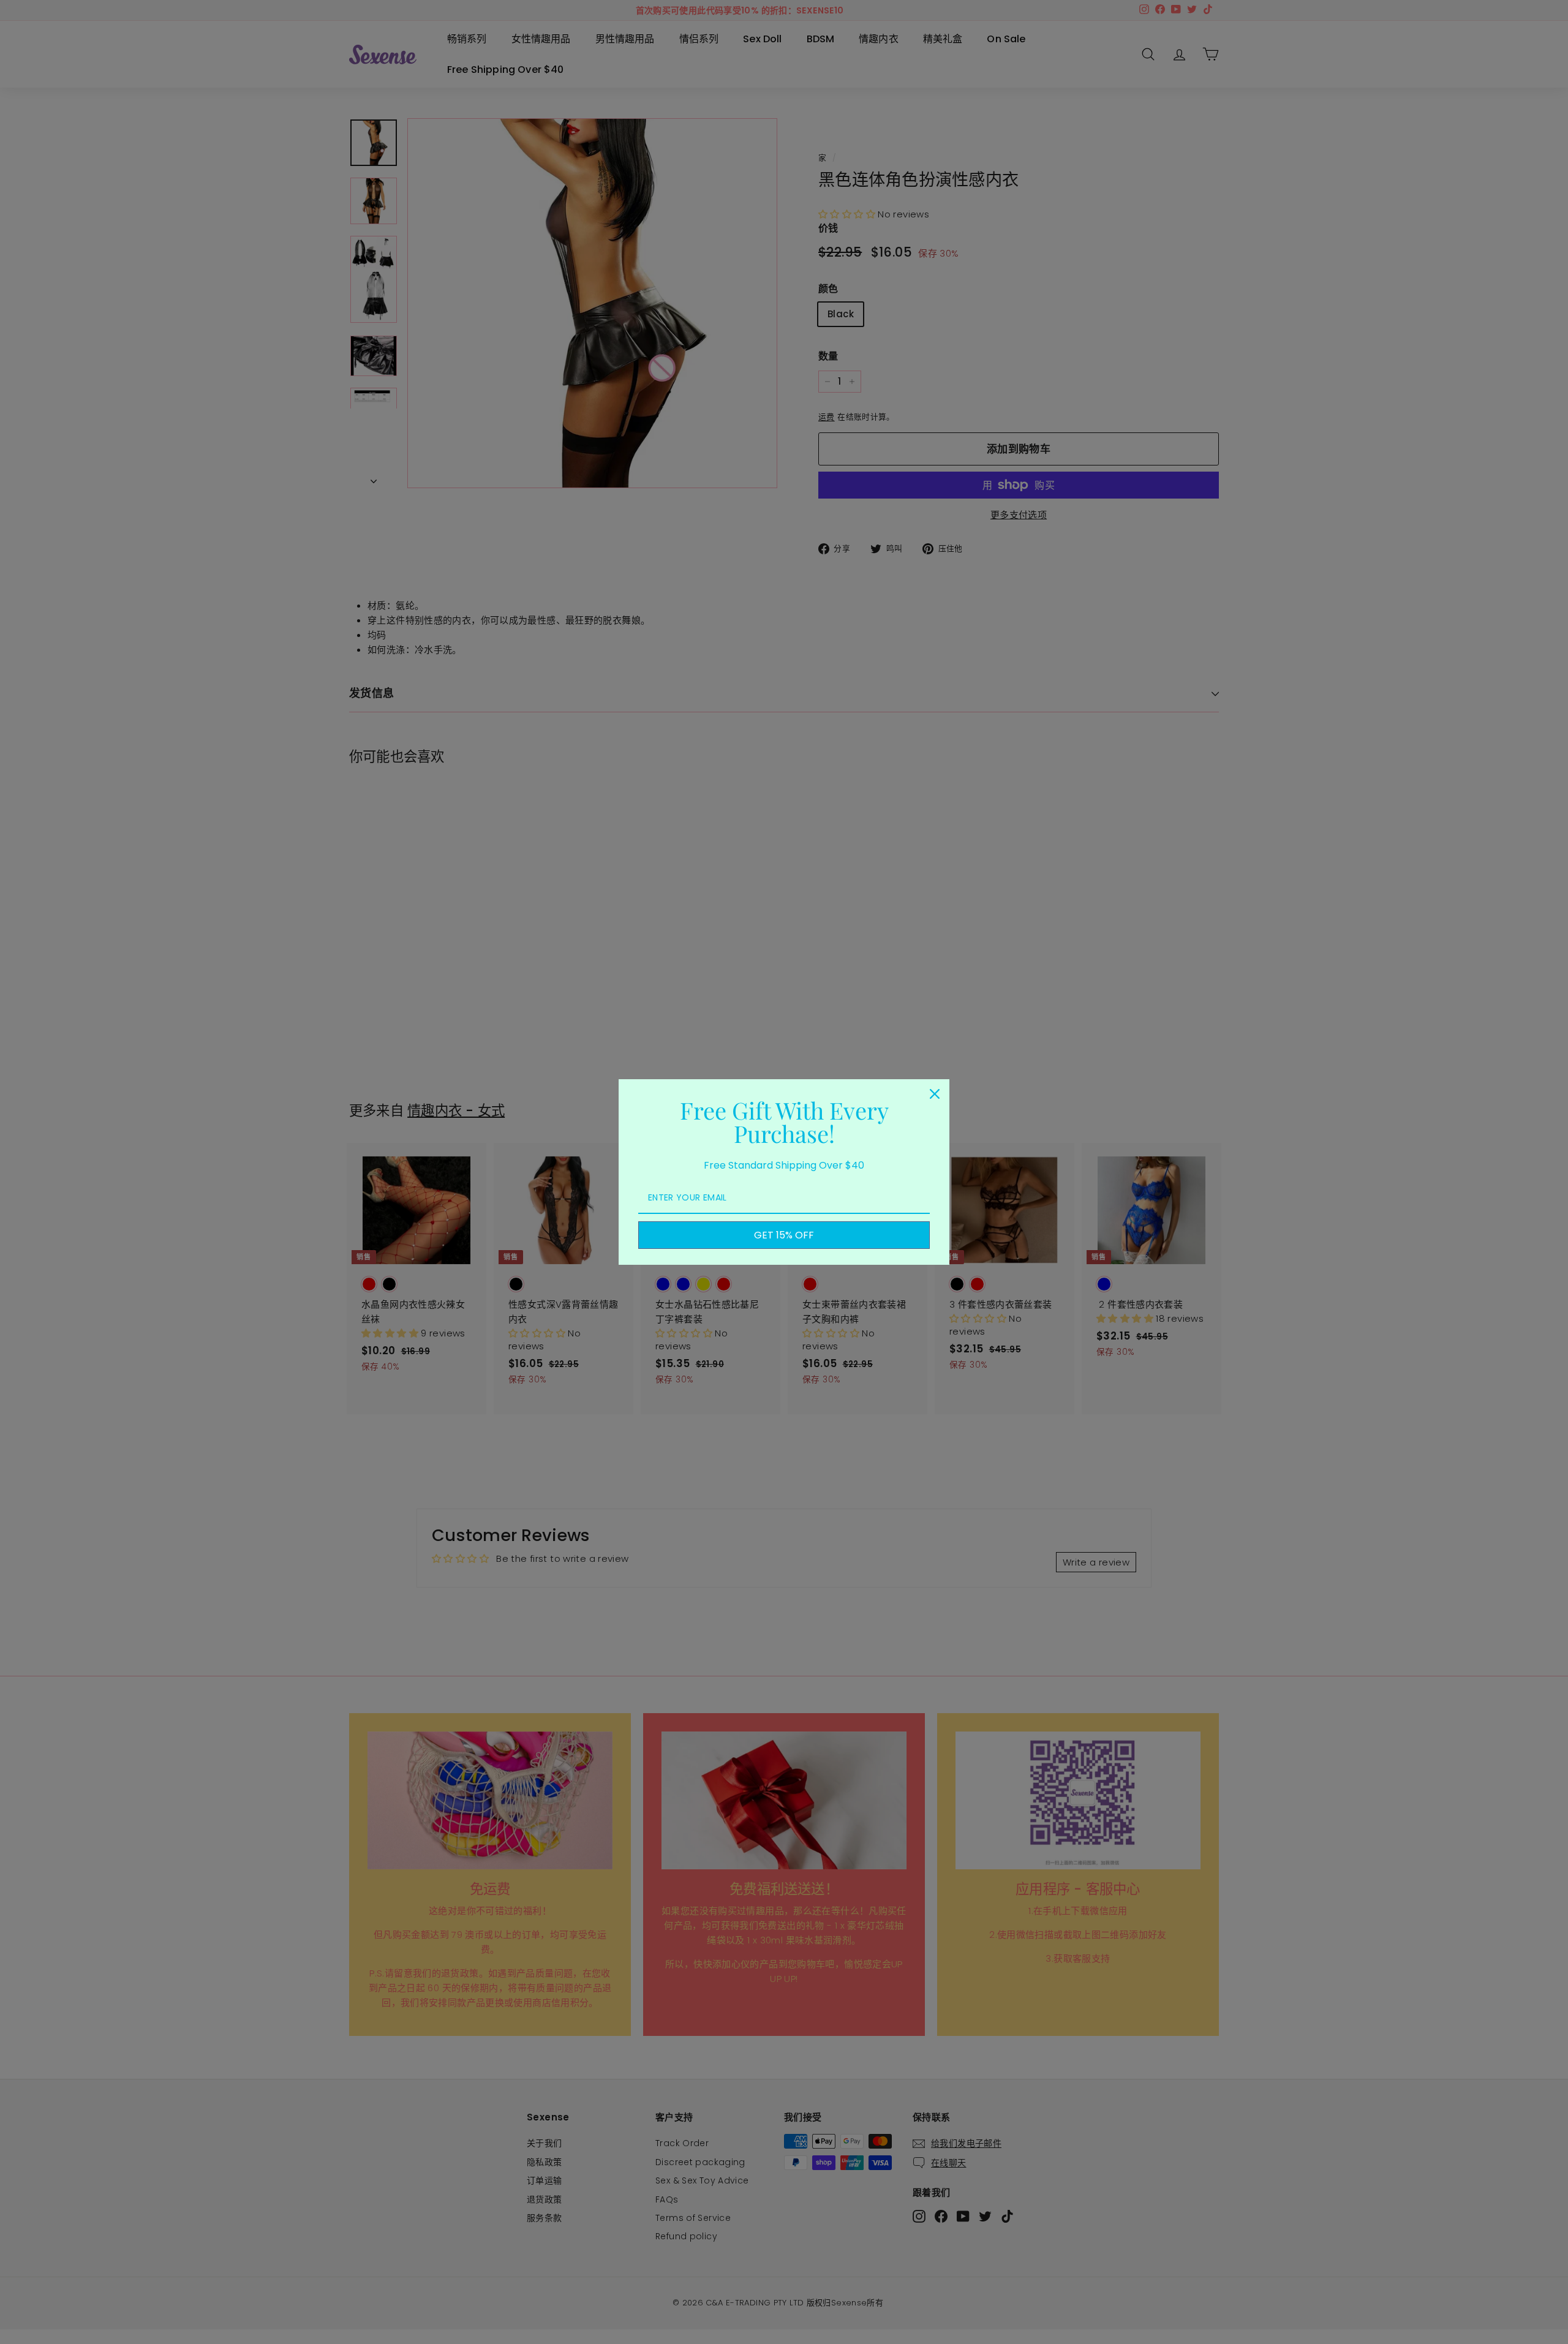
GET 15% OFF (784, 1235)
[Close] (935, 1094)
